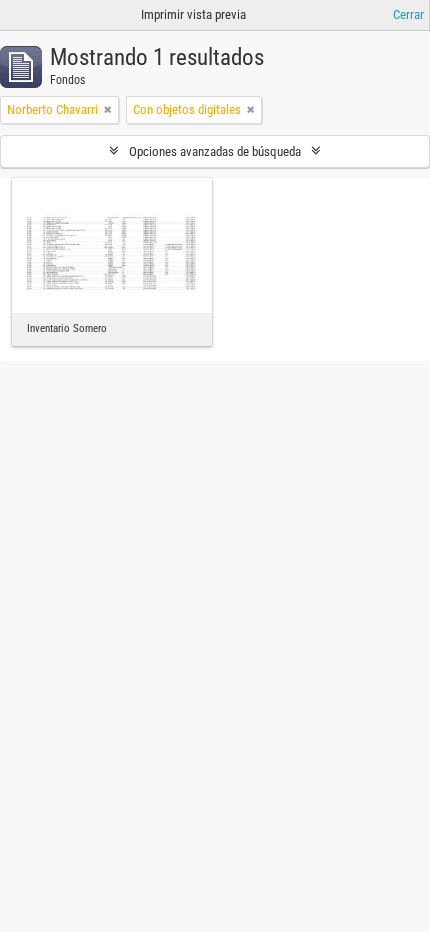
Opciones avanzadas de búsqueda (215, 151)
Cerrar (408, 14)
